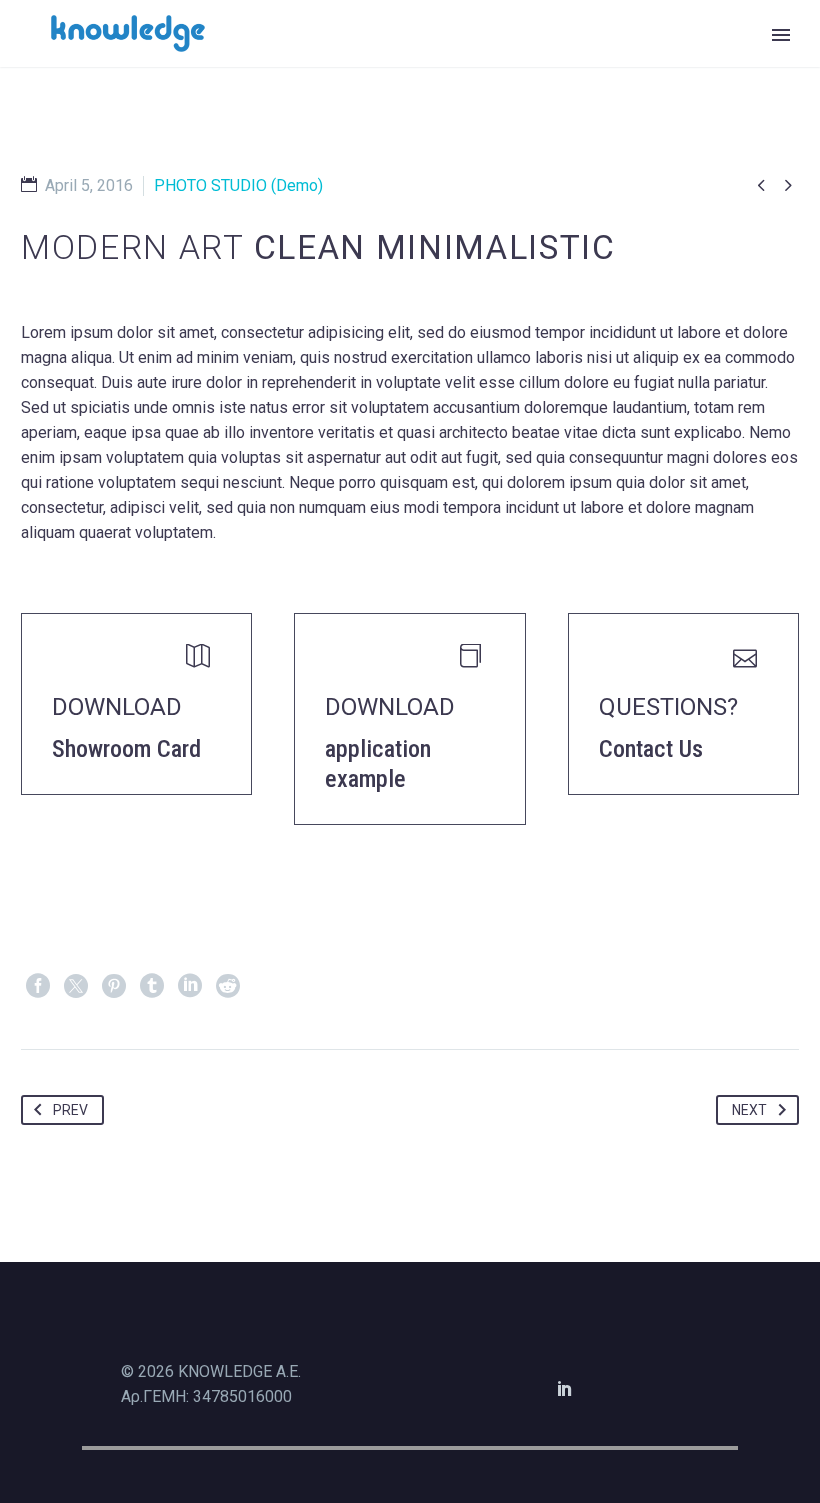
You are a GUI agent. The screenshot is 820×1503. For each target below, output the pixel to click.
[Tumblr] (152, 986)
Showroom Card (126, 749)
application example (378, 764)
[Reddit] (228, 986)
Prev (70, 1110)
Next (749, 1110)
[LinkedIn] (190, 986)
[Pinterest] (114, 986)
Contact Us (651, 749)
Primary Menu (781, 35)
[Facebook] (38, 986)
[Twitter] (76, 986)
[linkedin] (565, 1388)
